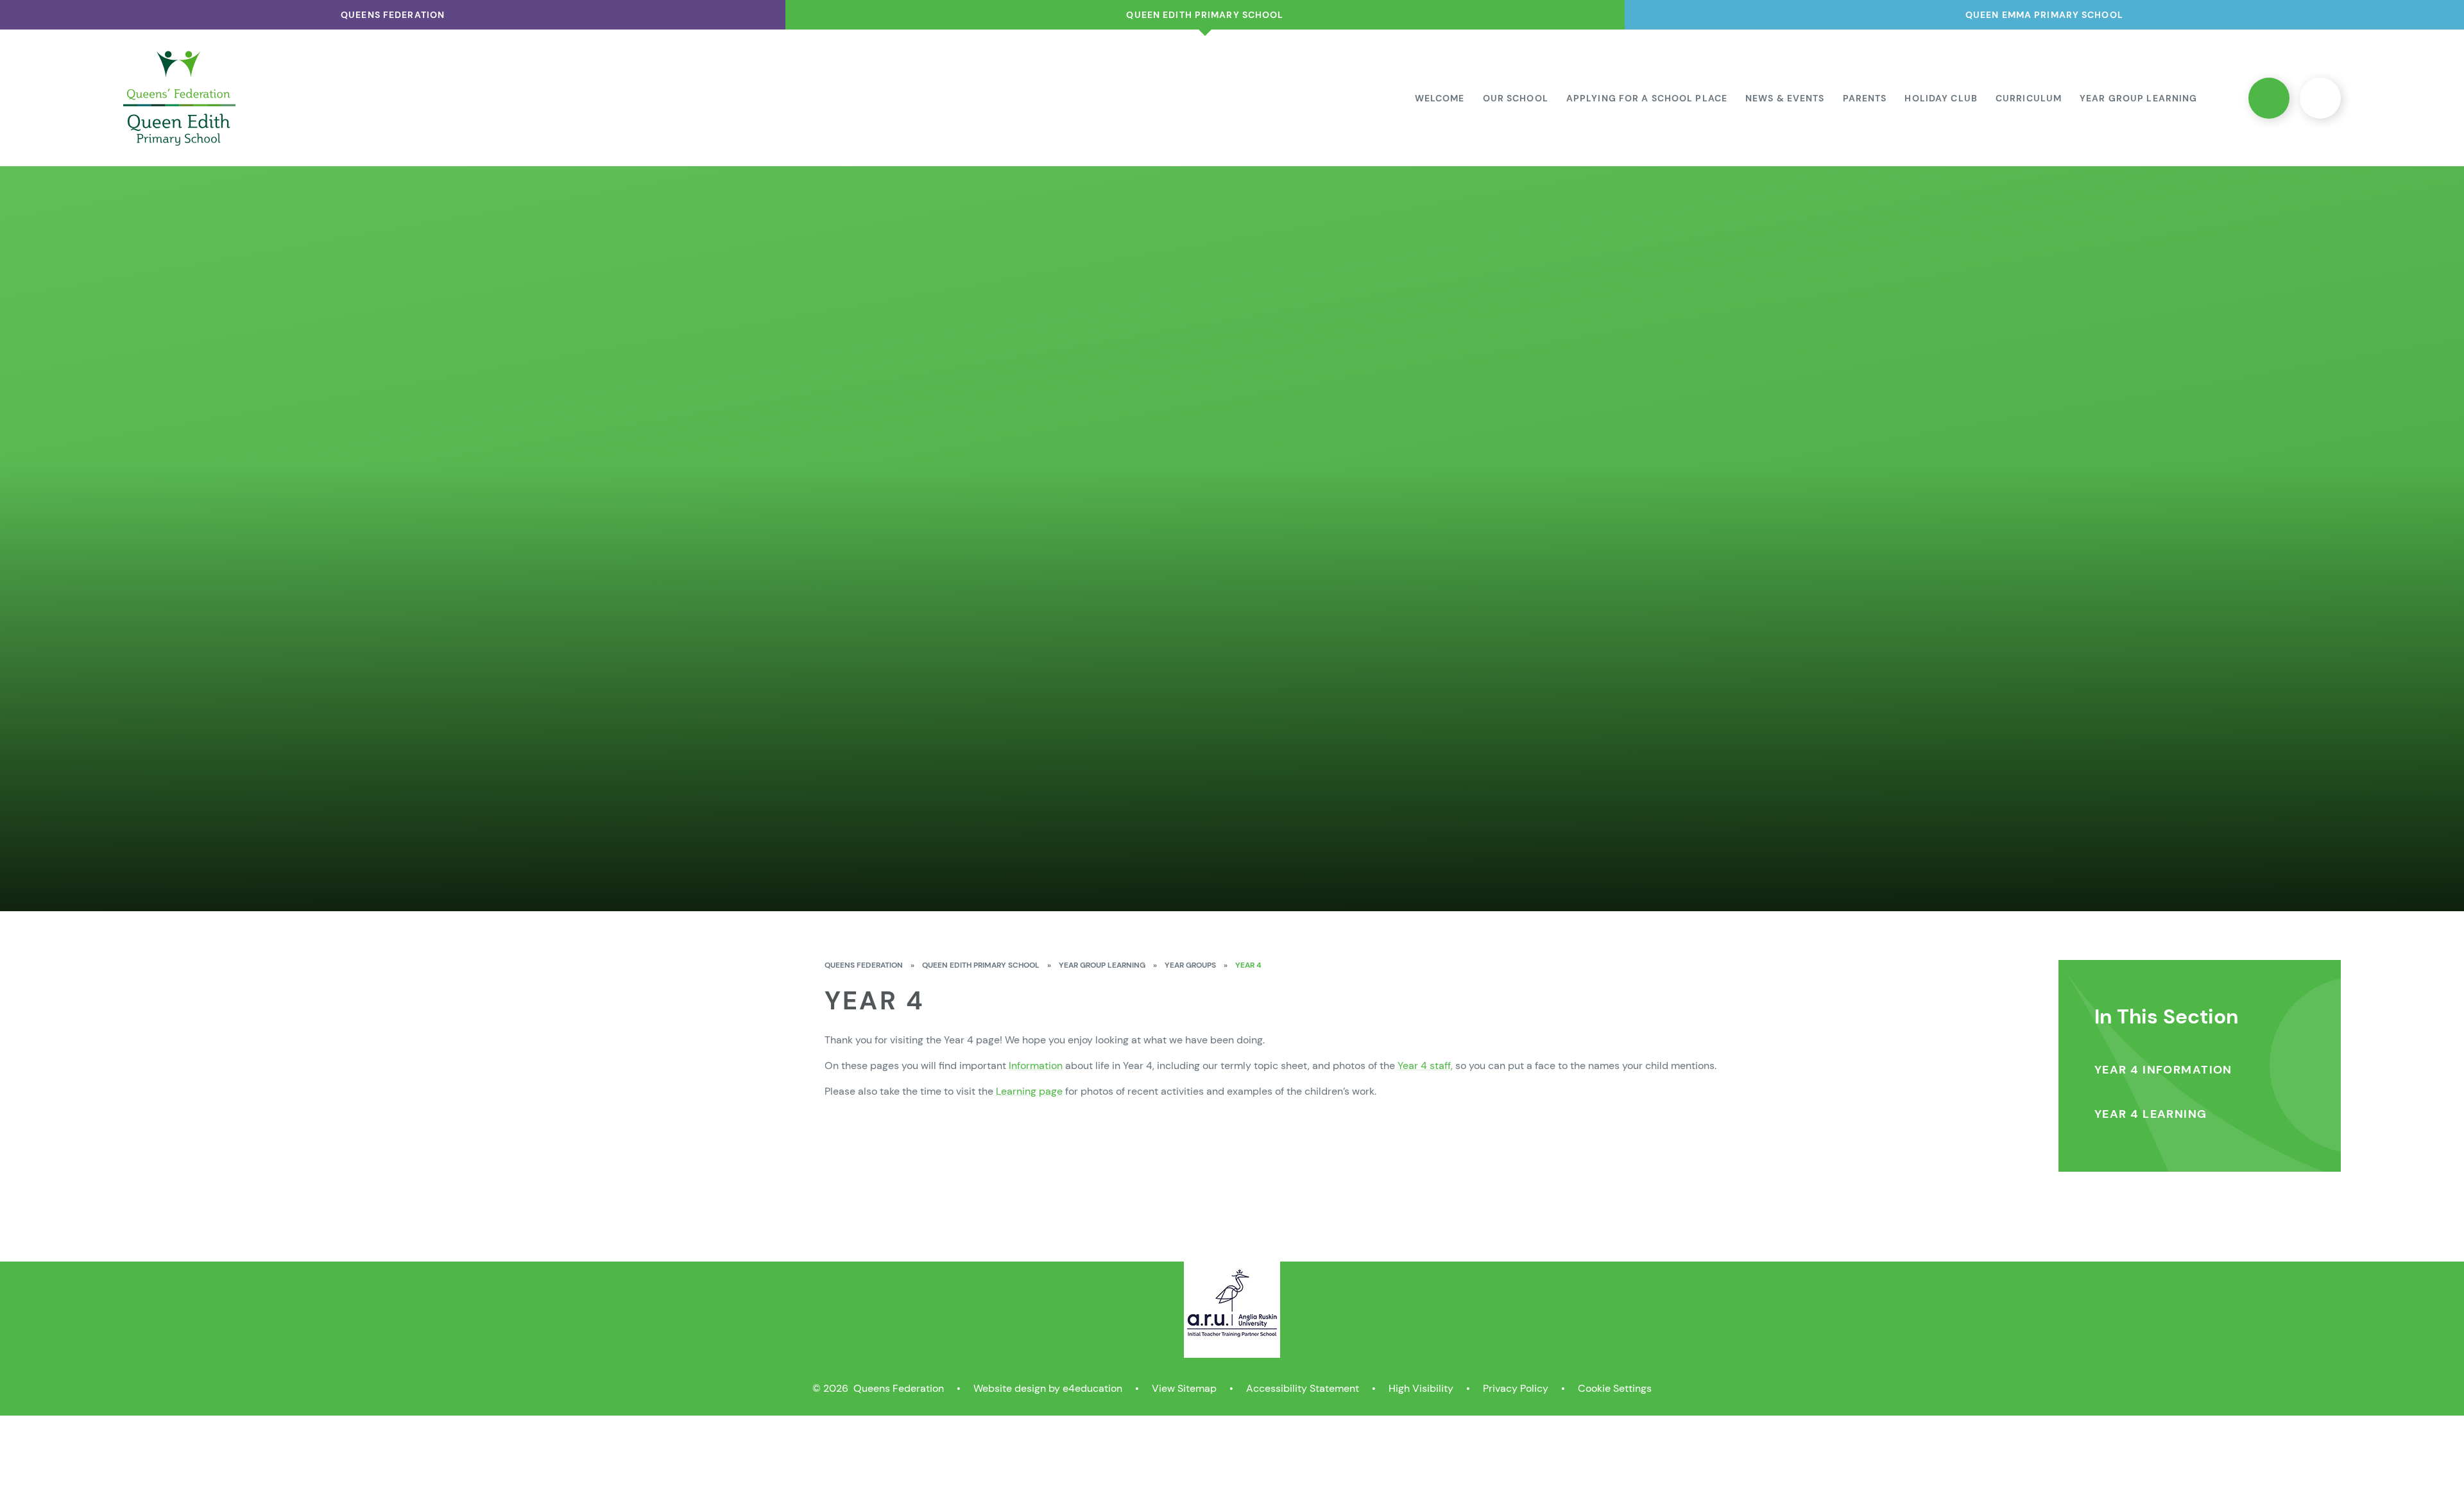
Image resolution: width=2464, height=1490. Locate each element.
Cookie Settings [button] (1615, 1388)
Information (1036, 1066)
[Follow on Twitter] (2269, 98)
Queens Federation (864, 965)
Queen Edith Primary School (981, 965)
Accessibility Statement (1303, 1388)
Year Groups (1190, 965)
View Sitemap (1184, 1388)
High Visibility (1421, 1388)
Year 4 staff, (1425, 1066)
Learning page (1028, 1091)
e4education (1092, 1388)
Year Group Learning (1102, 965)
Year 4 (1248, 965)
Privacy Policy (1516, 1388)
